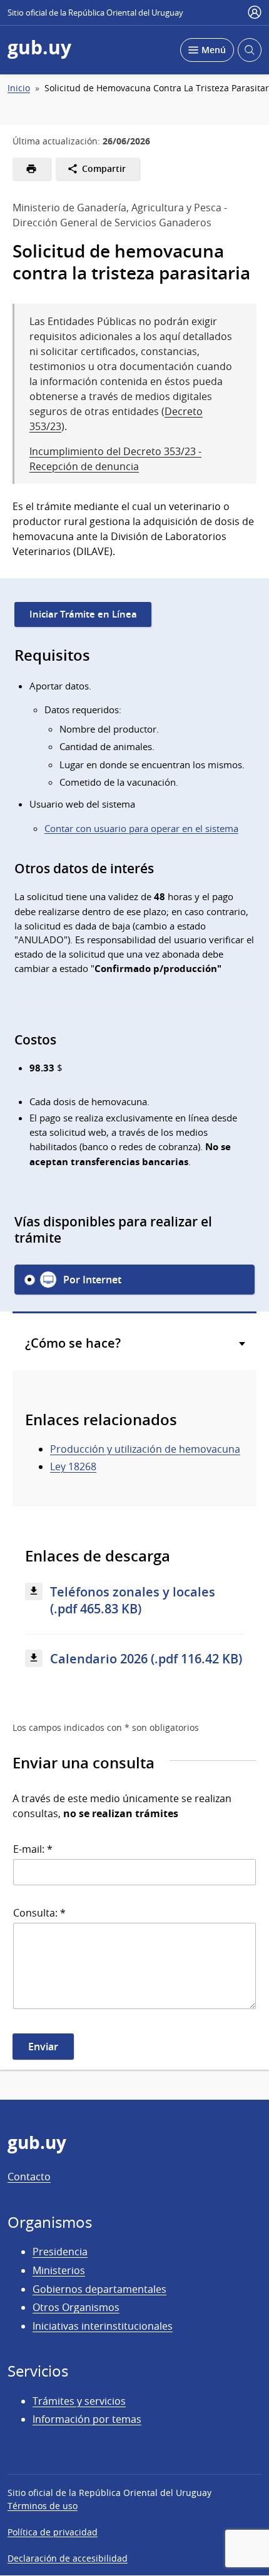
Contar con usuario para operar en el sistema (141, 828)
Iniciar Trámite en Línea (83, 614)
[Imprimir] (32, 169)
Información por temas (87, 2419)
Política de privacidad (53, 2532)
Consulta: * (39, 1913)
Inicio (19, 88)
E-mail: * (33, 1849)
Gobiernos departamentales (99, 2289)
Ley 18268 (73, 1466)
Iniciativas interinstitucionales (103, 2326)
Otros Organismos (76, 2307)
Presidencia (60, 2252)
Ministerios (59, 2270)
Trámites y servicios (79, 2401)
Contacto (29, 2177)
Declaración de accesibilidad (68, 2558)
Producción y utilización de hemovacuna (145, 1449)
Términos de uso (43, 2506)
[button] (134, 1280)
